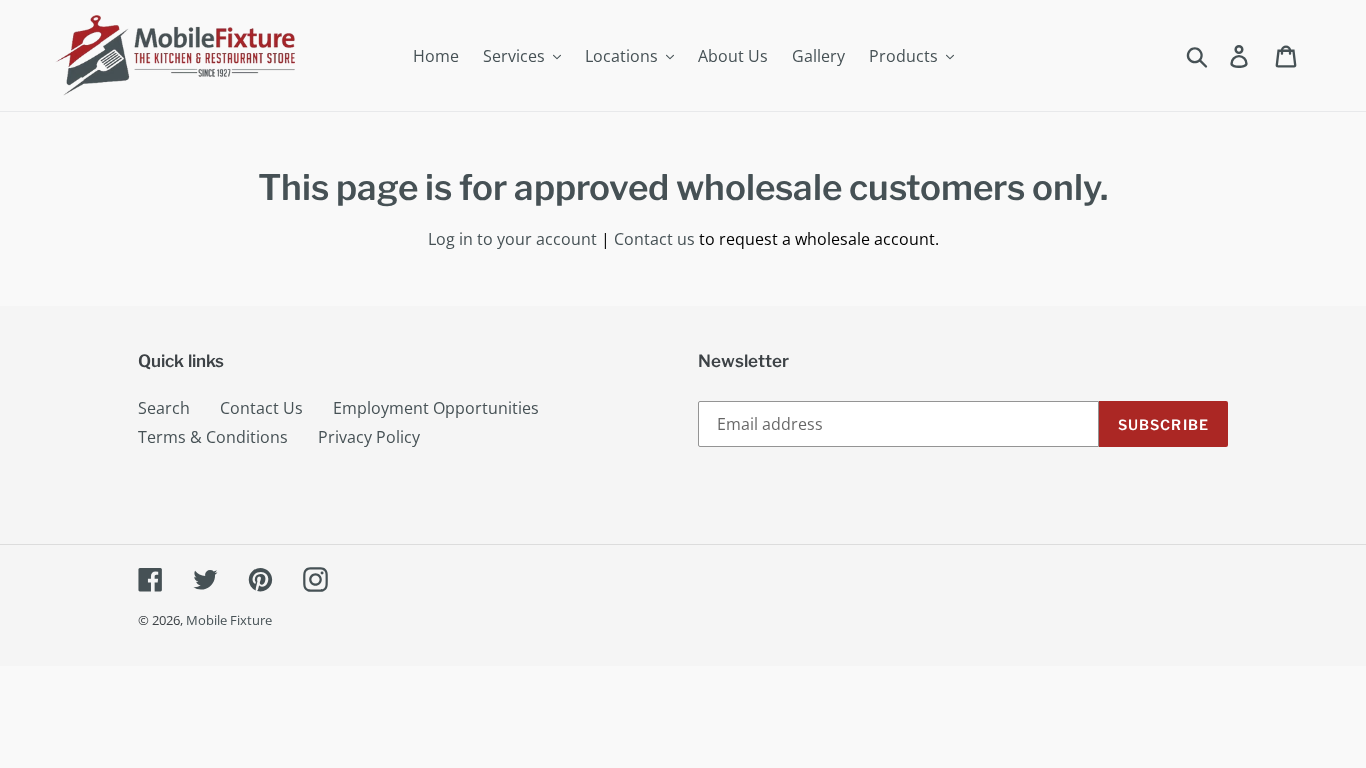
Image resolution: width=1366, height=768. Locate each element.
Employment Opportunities (436, 408)
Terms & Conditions (213, 437)
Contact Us (261, 408)
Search (164, 408)
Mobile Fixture (229, 620)
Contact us (654, 239)
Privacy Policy (369, 437)
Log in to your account (512, 239)
